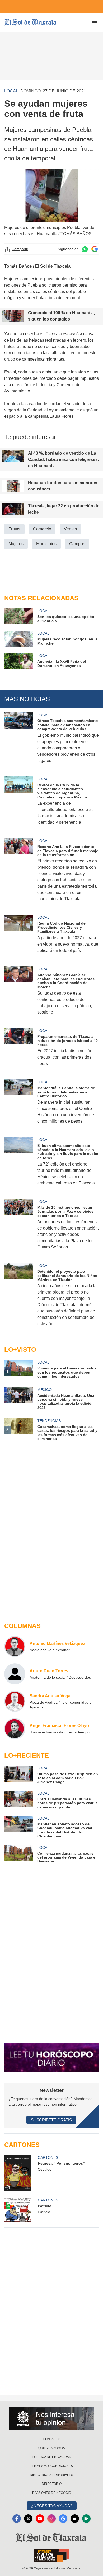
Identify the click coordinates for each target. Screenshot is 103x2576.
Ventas (70, 529)
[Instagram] (51, 2519)
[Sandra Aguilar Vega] (15, 1701)
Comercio (42, 529)
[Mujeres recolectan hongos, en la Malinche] (19, 639)
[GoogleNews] (63, 2519)
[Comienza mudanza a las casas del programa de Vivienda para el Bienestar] (19, 1854)
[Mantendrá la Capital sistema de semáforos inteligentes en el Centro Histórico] (19, 1105)
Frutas (14, 529)
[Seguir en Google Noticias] (95, 249)
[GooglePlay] (86, 2519)
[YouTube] (40, 2519)
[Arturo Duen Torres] (15, 1674)
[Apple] (75, 2519)
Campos (77, 544)
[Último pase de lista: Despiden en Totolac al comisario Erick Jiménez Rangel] (19, 1775)
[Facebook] (17, 2519)
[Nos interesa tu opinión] (51, 2418)
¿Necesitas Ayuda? (52, 2506)
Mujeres (16, 544)
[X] (28, 2519)
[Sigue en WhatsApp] (85, 249)
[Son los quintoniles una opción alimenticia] (19, 616)
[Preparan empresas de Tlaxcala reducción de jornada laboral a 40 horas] (19, 1051)
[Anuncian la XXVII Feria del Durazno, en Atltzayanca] (19, 661)
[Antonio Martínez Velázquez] (15, 1646)
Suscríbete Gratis (51, 2120)
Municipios (46, 544)
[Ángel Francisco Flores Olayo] (15, 1729)
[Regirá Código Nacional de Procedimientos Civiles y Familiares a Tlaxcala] (19, 937)
